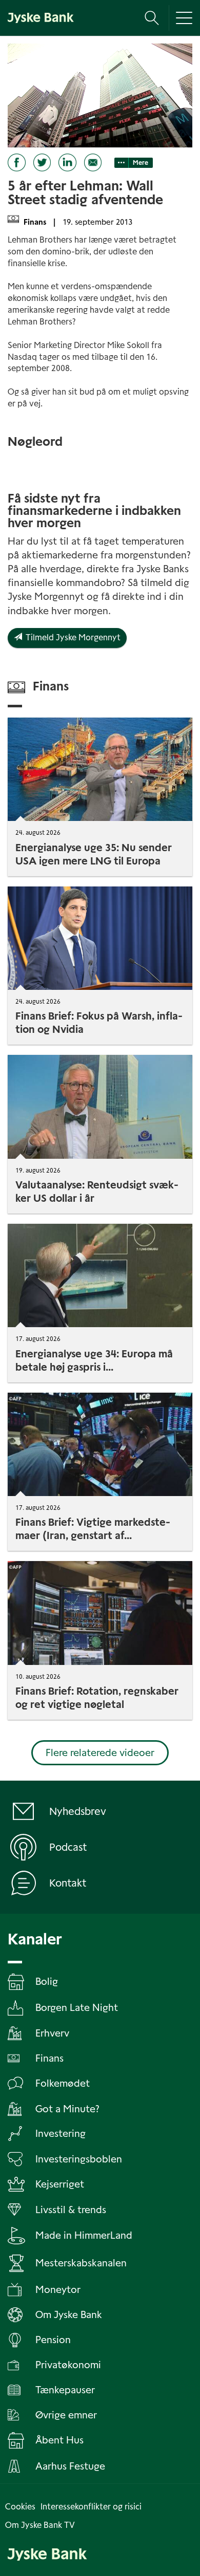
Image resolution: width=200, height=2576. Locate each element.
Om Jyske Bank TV (40, 2525)
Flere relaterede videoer (100, 1753)
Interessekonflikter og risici (91, 2507)
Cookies (20, 2507)
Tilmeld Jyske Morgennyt (71, 637)
